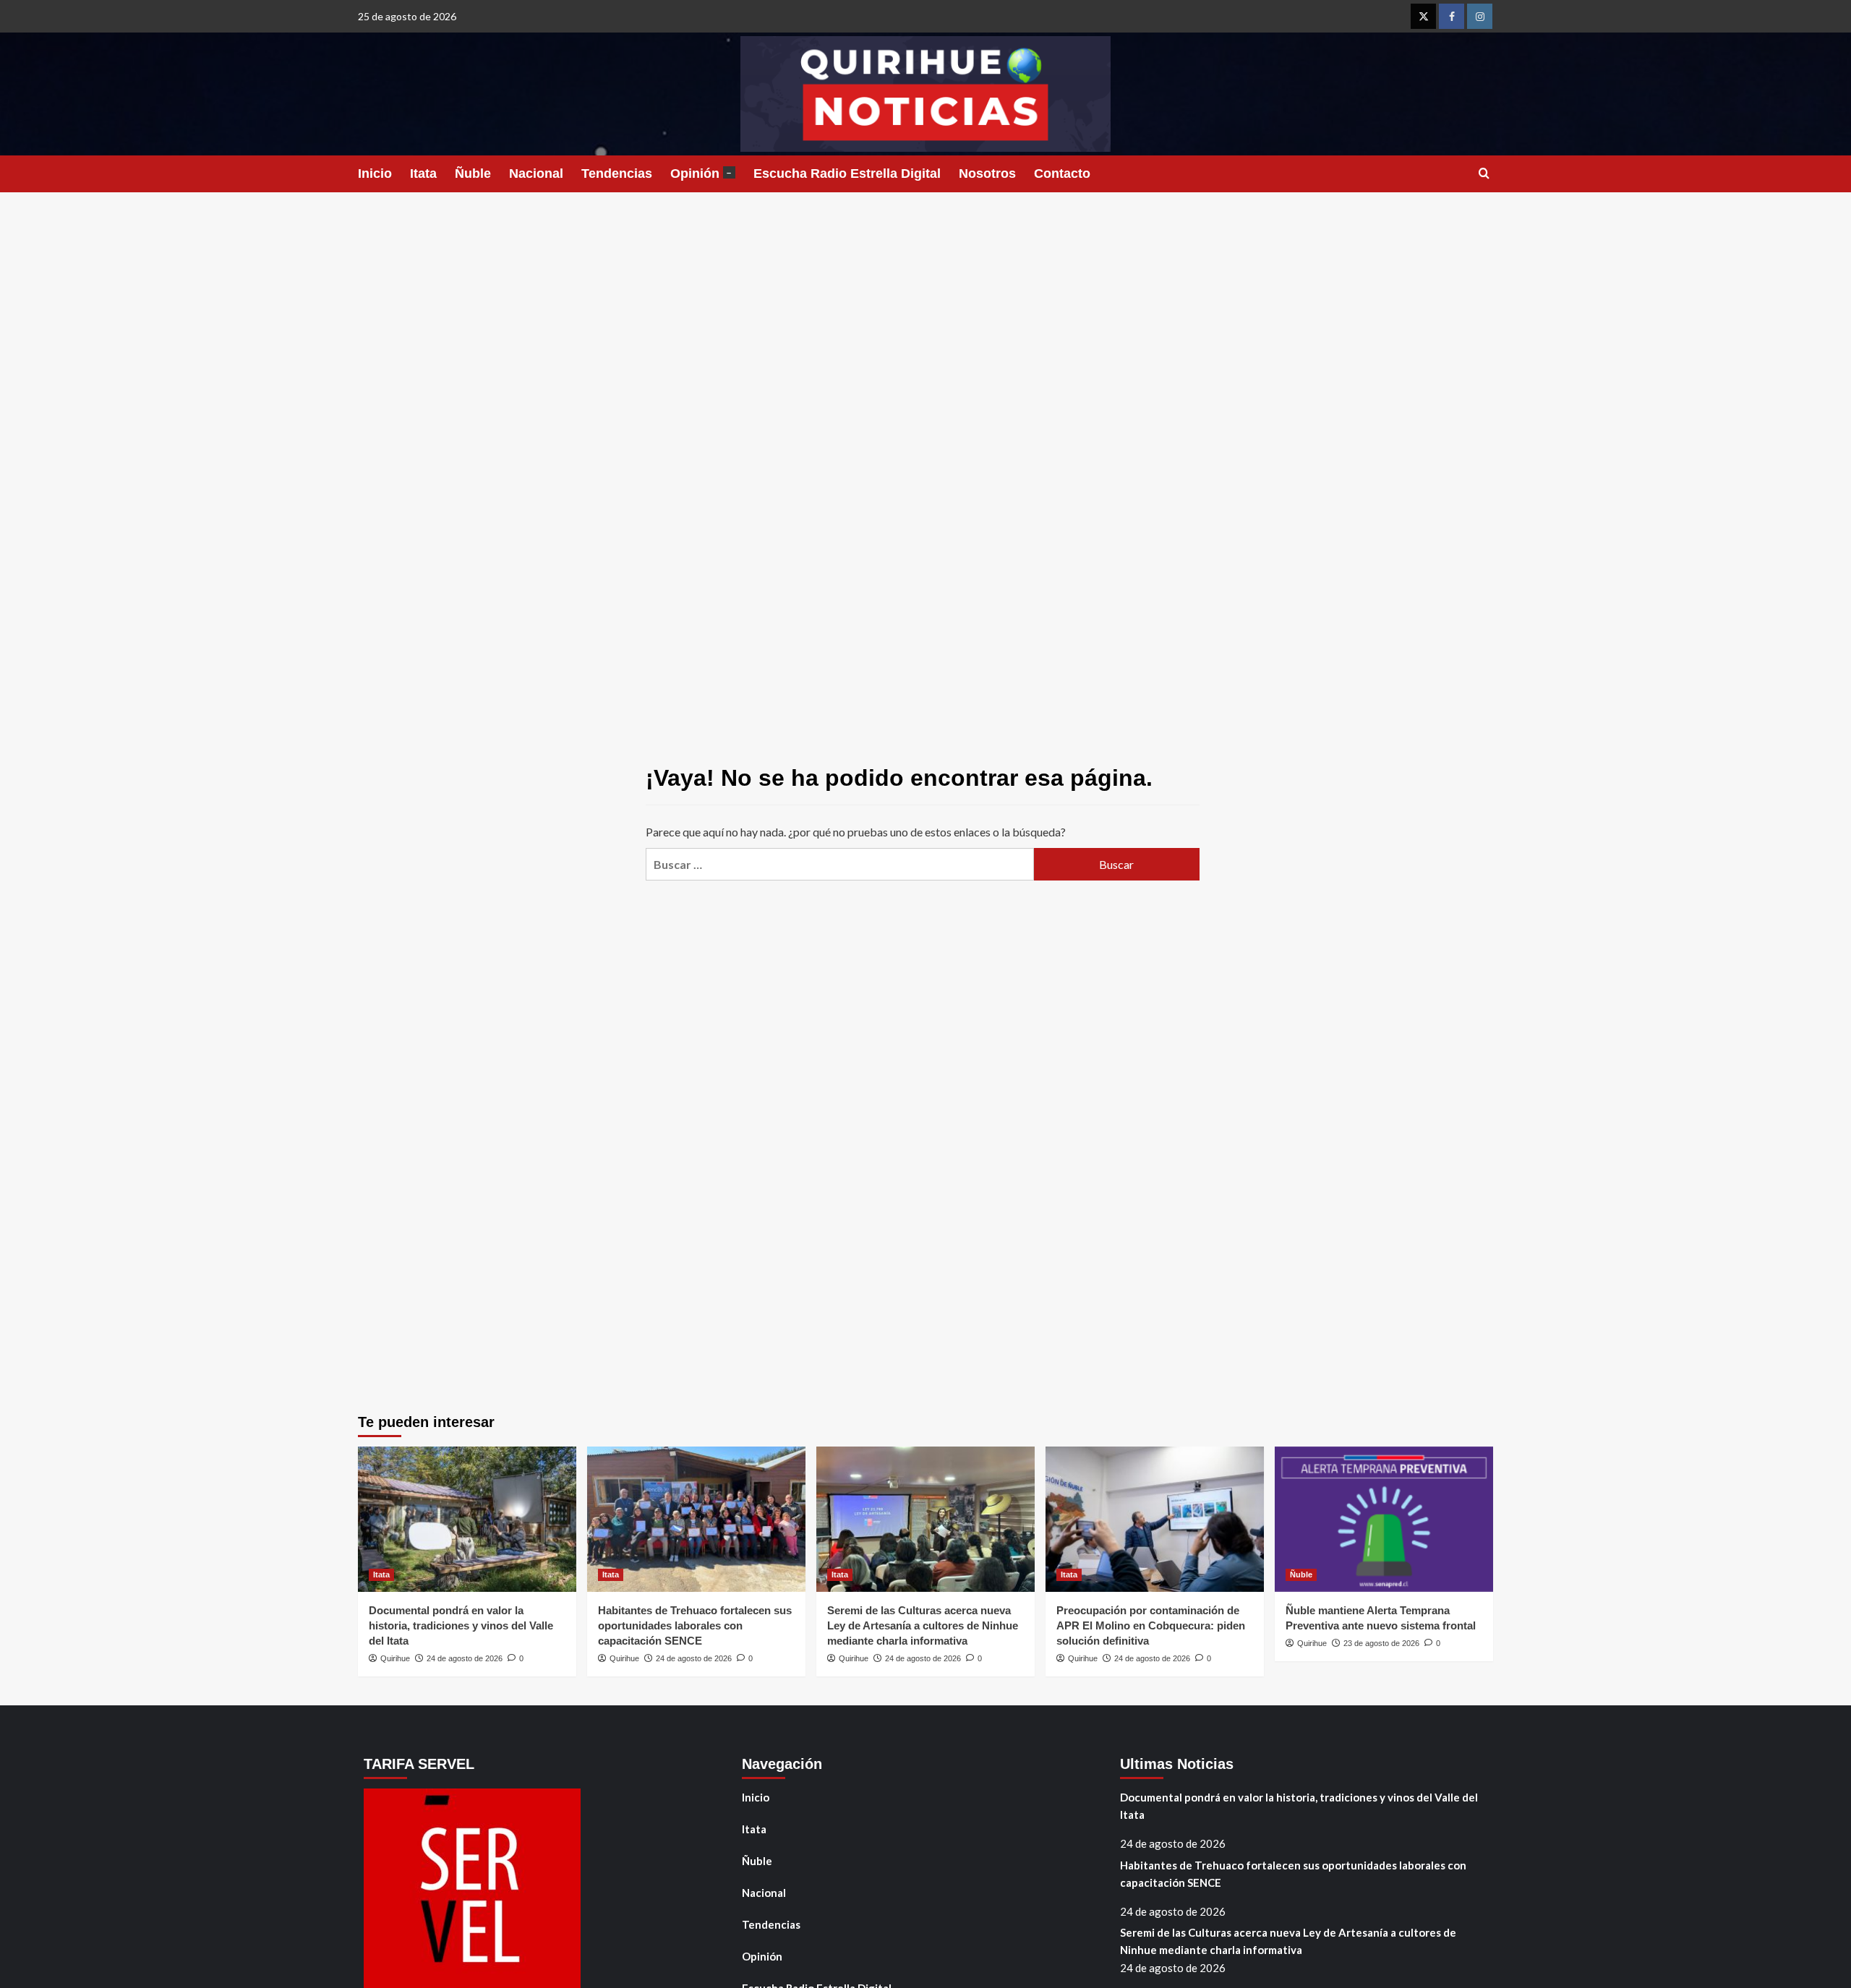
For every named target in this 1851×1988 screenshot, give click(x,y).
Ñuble (473, 173)
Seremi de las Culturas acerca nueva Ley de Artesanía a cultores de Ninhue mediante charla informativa (923, 1625)
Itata (423, 173)
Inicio (375, 173)
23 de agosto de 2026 (1381, 1643)
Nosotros (987, 173)
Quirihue (395, 1658)
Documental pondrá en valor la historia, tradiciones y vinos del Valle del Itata (461, 1625)
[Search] (1484, 174)
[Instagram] (1480, 16)
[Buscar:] (839, 864)
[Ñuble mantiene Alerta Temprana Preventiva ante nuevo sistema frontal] (1384, 1519)
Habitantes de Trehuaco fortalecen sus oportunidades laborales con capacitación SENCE (695, 1625)
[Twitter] (1423, 16)
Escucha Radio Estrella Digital (847, 173)
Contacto (1062, 173)
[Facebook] (1452, 16)
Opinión (701, 173)
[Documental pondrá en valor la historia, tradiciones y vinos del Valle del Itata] (467, 1519)
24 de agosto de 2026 (465, 1658)
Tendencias (617, 173)
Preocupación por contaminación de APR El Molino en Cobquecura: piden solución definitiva (1151, 1625)
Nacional (536, 173)
